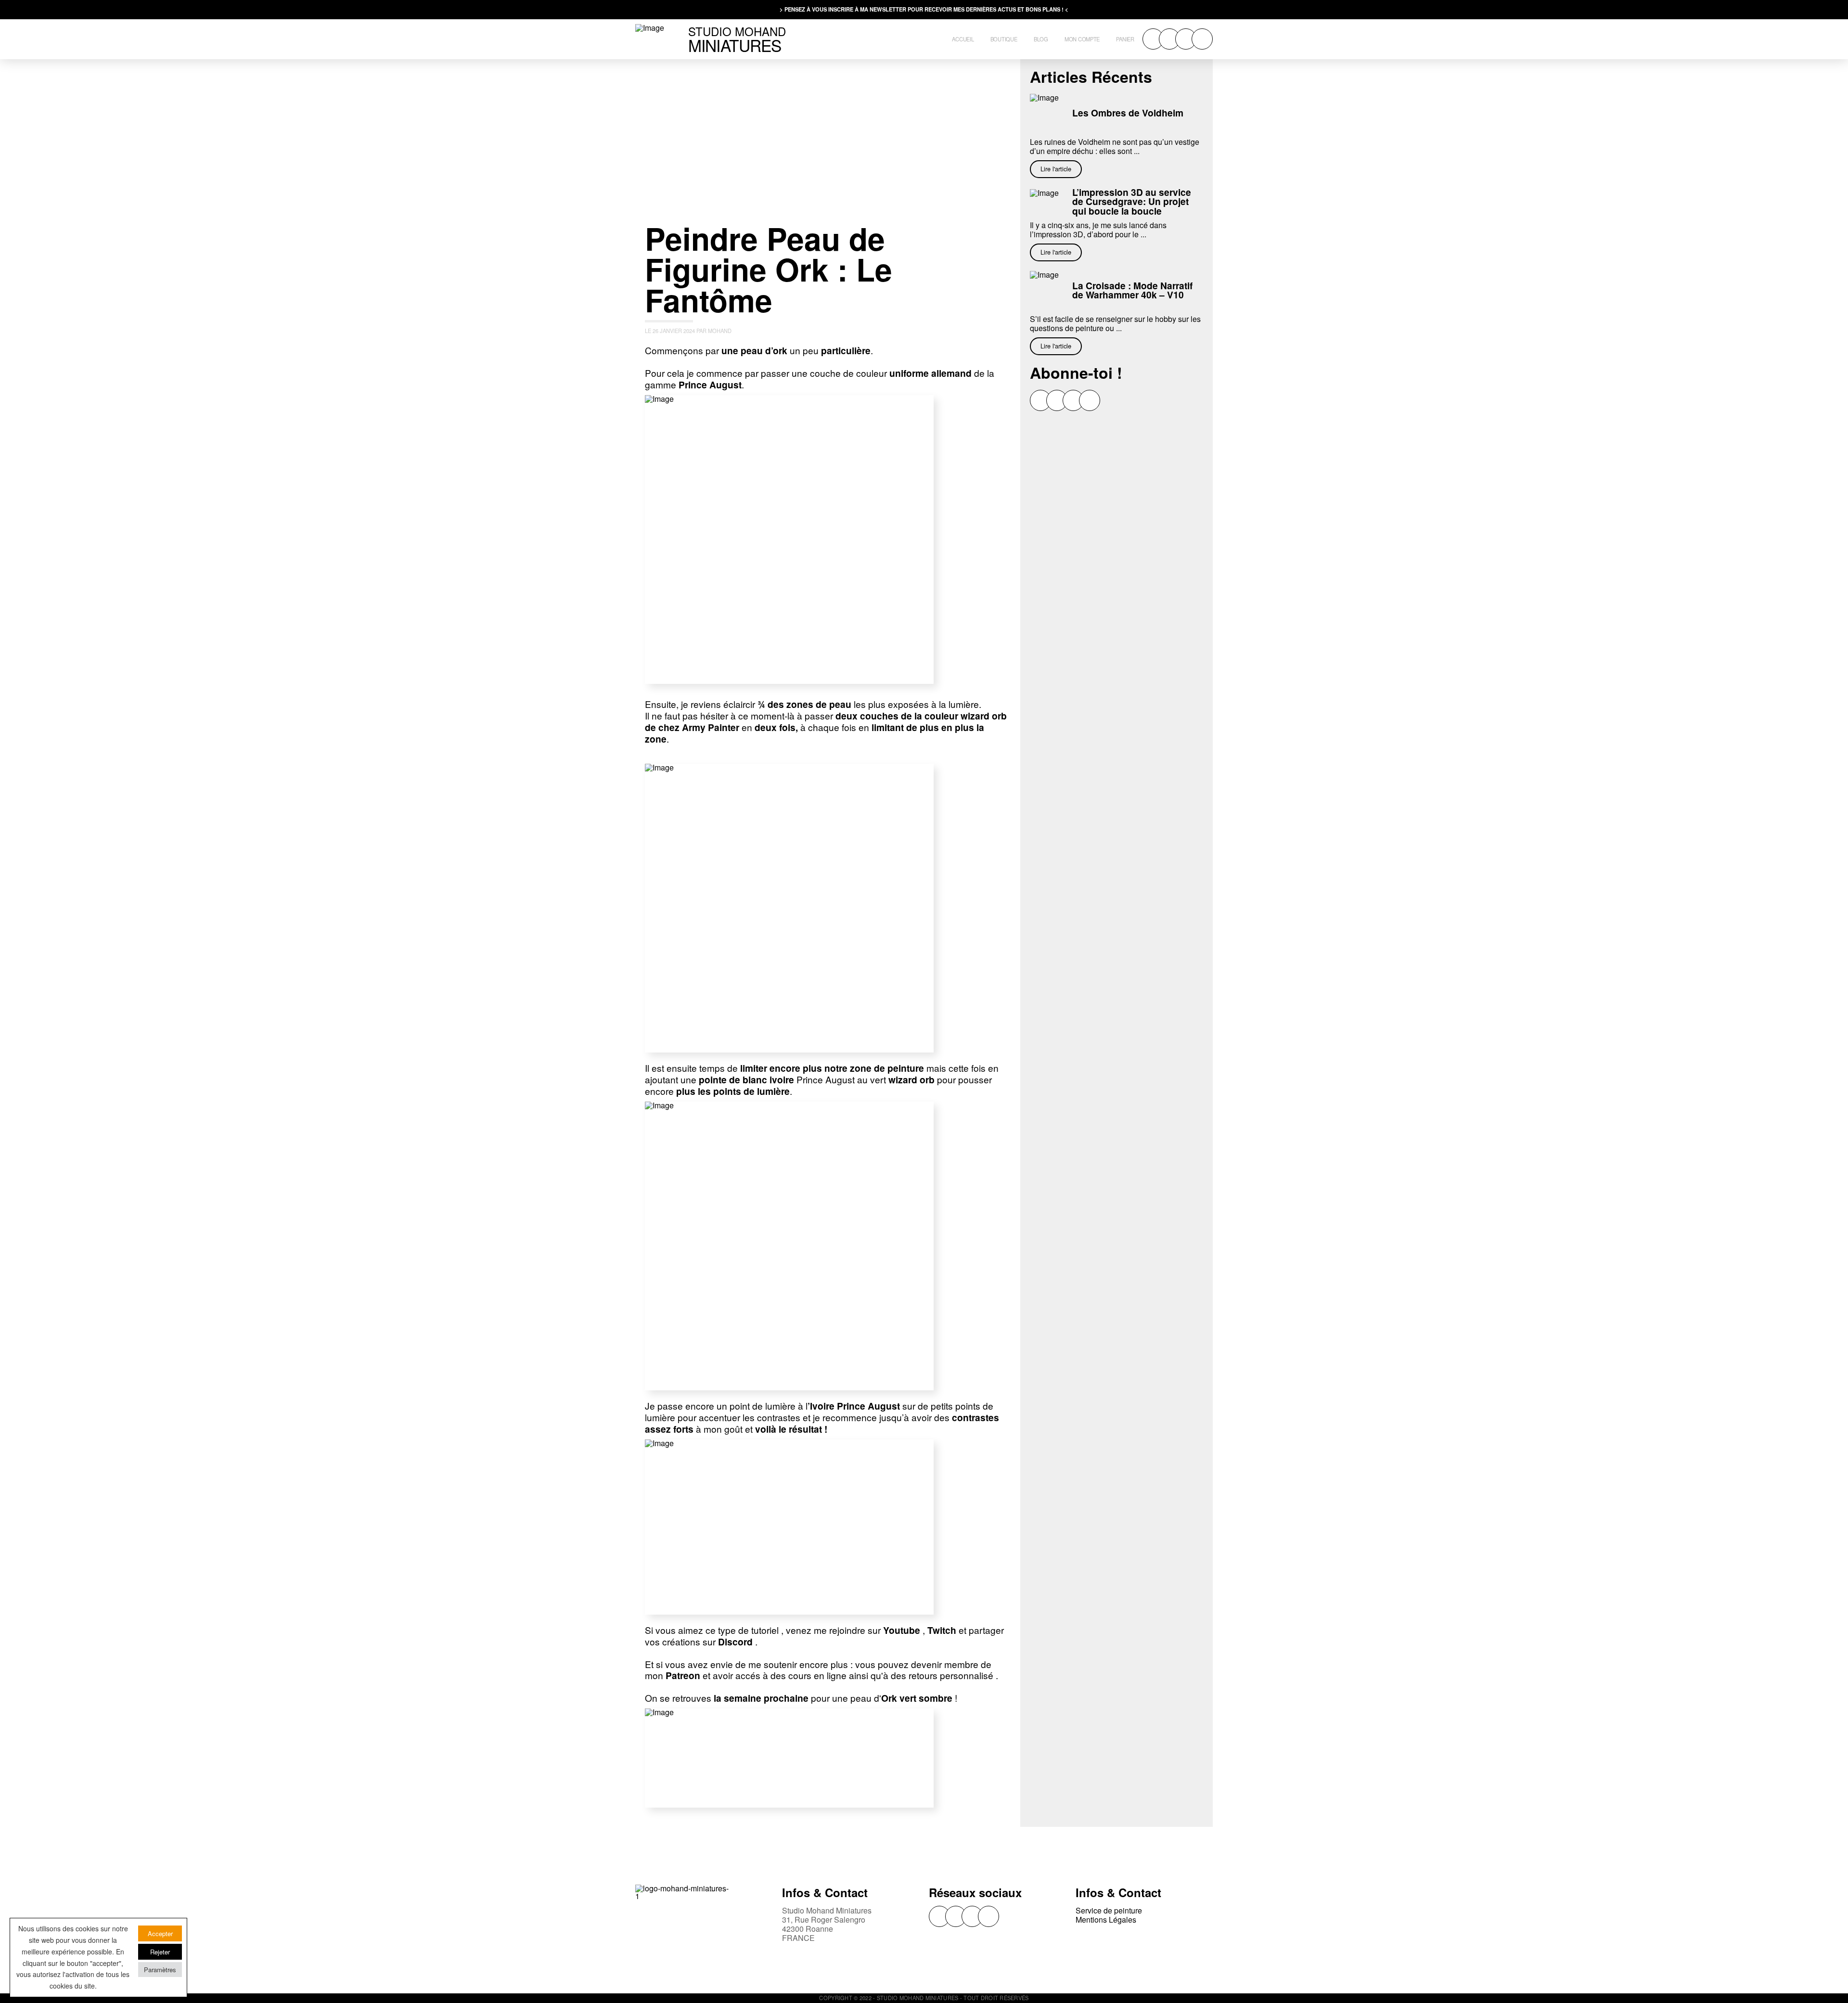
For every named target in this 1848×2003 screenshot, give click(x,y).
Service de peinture (1109, 1910)
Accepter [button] (160, 1933)
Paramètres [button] (160, 1970)
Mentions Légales (1106, 1920)
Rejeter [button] (160, 1952)
